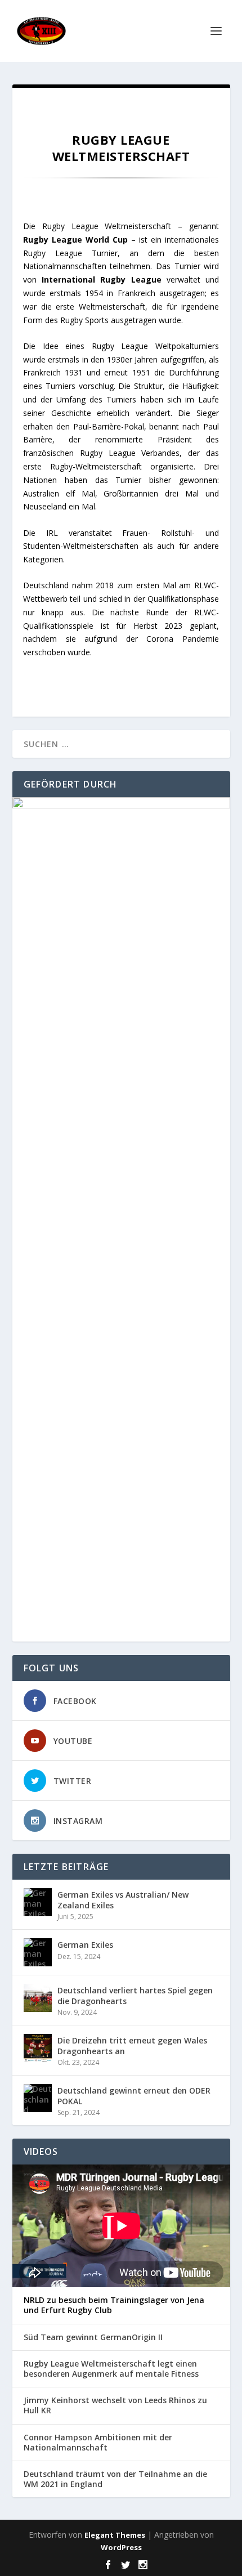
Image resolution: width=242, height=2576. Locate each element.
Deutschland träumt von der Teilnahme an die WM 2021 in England (115, 2479)
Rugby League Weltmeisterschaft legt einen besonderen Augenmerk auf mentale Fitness (111, 2369)
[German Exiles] (38, 1952)
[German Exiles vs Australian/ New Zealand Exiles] (38, 1902)
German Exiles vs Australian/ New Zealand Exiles (123, 1900)
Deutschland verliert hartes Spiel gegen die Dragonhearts (135, 1995)
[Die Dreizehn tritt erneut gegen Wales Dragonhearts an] (38, 2048)
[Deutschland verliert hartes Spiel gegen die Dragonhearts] (38, 1998)
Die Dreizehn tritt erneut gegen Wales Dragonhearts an (132, 2045)
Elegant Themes (115, 2535)
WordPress (121, 2547)
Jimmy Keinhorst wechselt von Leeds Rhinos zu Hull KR (115, 2405)
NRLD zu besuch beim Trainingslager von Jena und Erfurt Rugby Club (114, 2305)
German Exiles (85, 1945)
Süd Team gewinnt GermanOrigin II (93, 2337)
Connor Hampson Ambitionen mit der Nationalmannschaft (98, 2443)
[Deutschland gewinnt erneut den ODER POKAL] (38, 2098)
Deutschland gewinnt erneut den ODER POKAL (134, 2096)
